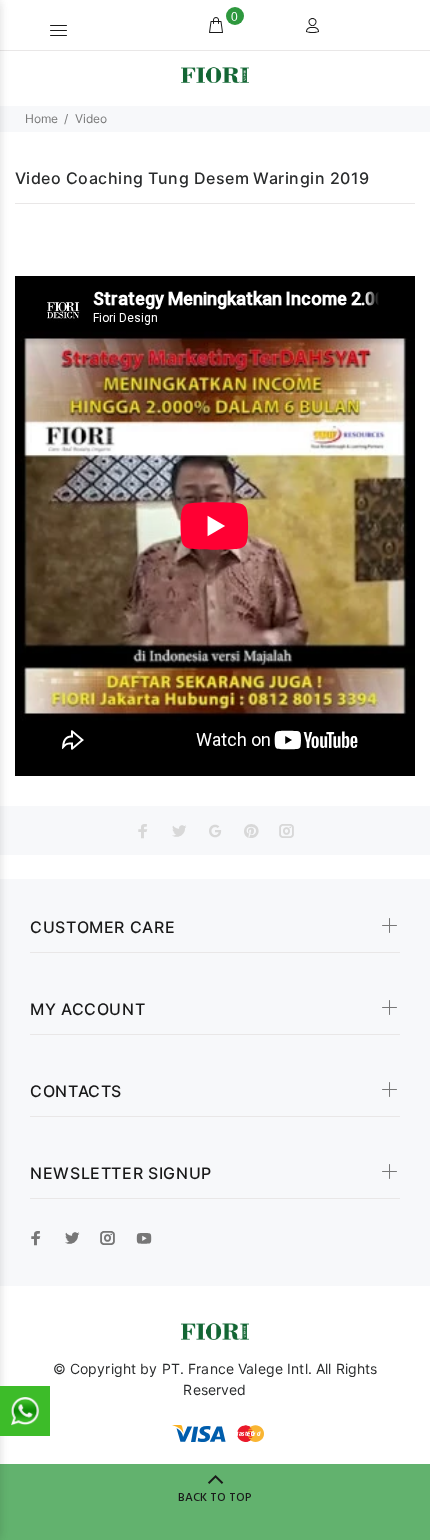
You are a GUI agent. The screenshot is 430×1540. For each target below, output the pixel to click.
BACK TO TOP (215, 1498)
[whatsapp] (25, 1411)
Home (41, 118)
